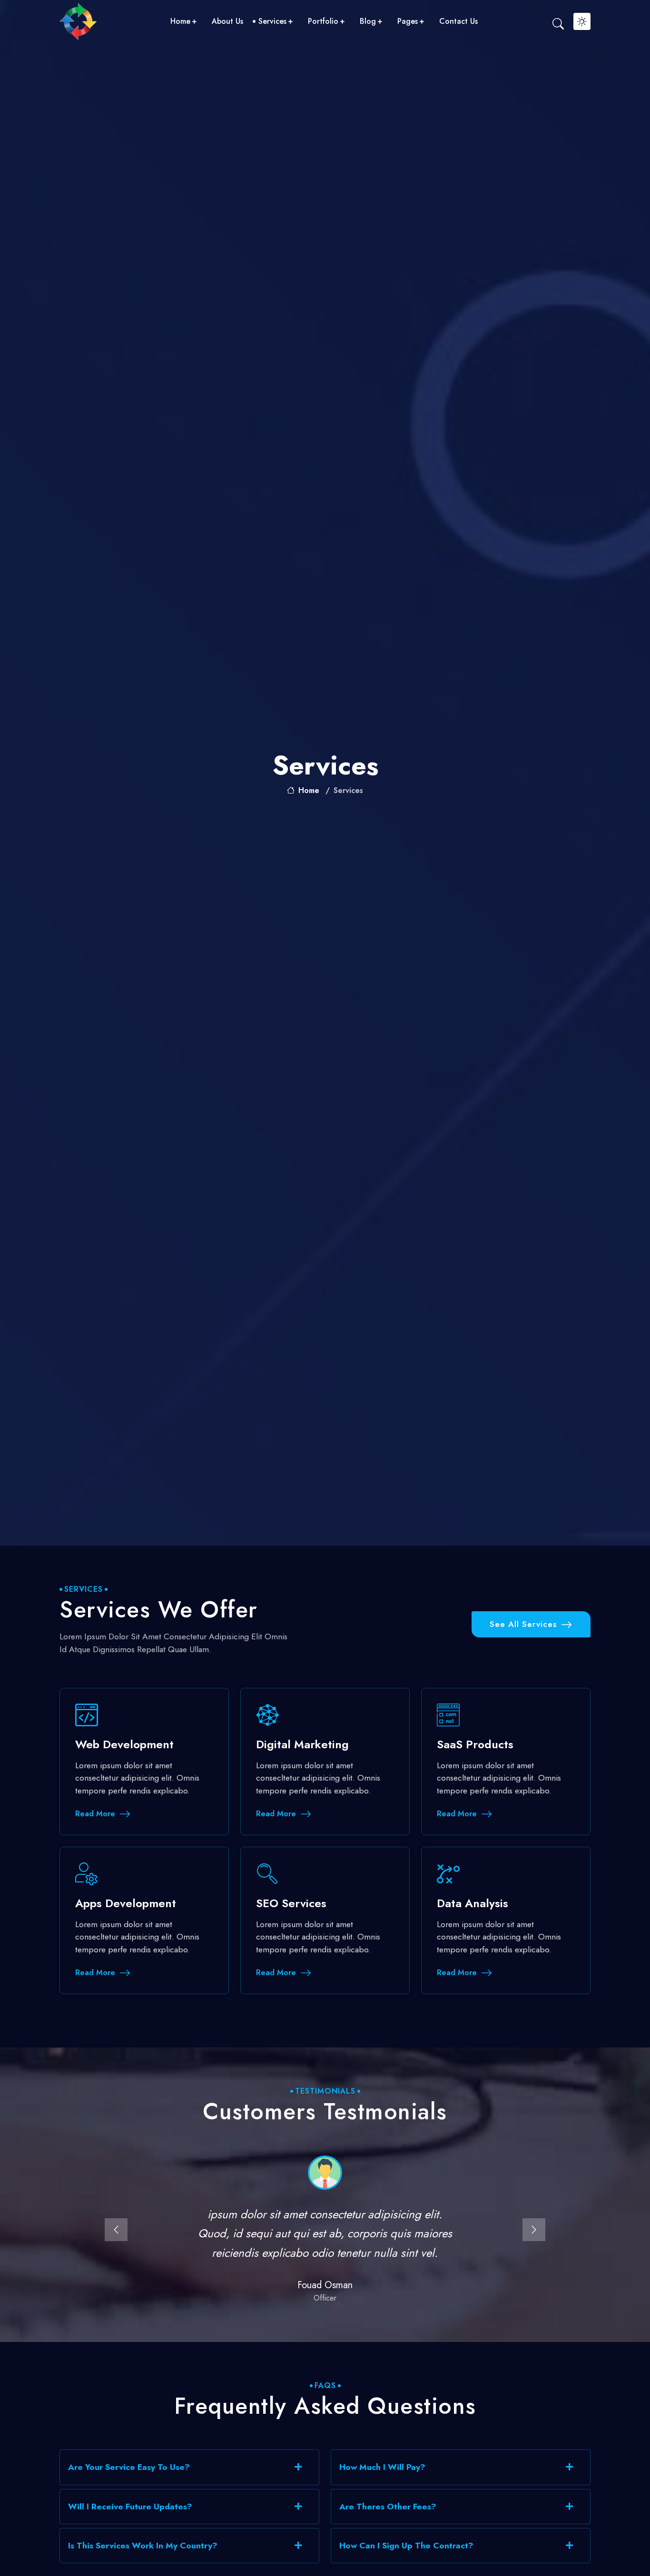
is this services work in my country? (143, 2546)
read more (95, 1814)
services (272, 21)
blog (368, 21)
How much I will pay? (382, 2467)
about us (227, 21)
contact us (458, 21)
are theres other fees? (388, 2507)
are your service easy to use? (129, 2467)
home (180, 21)
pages (408, 21)
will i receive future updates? (130, 2507)
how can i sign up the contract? (406, 2546)
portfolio (323, 21)
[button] (116, 2230)
